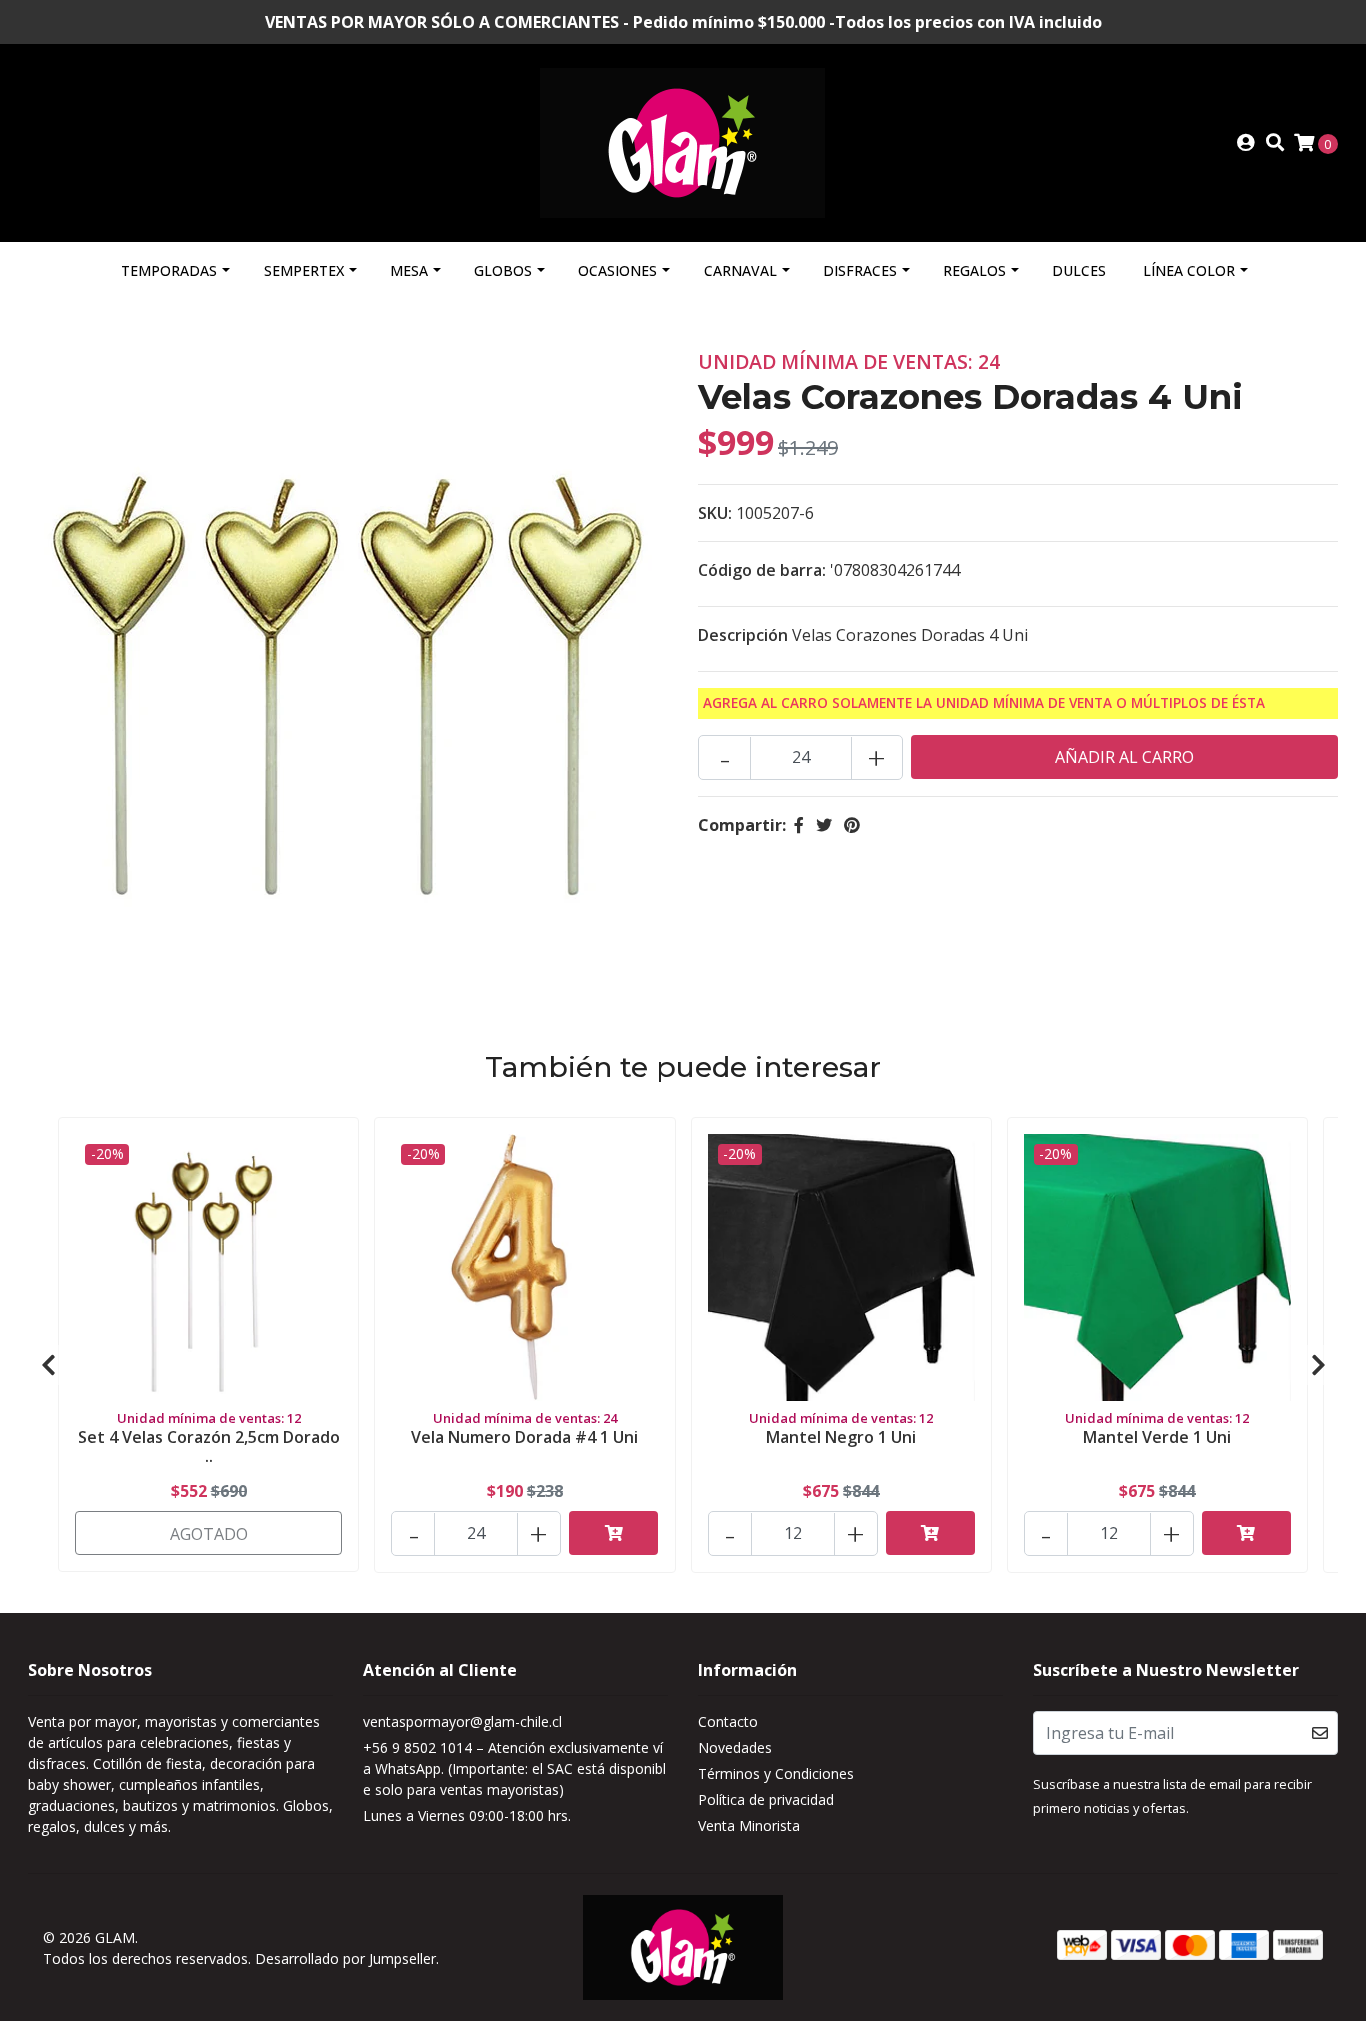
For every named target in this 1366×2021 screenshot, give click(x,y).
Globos (503, 270)
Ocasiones (617, 270)
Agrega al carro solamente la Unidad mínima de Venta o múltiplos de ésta (984, 702)
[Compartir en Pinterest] (852, 825)
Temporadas (169, 270)
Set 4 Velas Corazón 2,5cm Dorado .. (209, 1446)
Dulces (1079, 270)
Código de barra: (762, 570)
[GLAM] (682, 141)
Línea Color (1189, 270)
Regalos (974, 270)
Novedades (735, 1747)
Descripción (743, 635)
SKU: (715, 513)
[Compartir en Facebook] (799, 825)
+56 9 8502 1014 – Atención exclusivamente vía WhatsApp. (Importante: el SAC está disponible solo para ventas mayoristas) (514, 1768)
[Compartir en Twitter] (824, 825)
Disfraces (860, 270)
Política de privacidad (766, 1799)
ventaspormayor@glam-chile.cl (462, 1721)
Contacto (728, 1721)
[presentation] (48, 1365)
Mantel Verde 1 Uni (1157, 1437)
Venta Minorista (749, 1825)
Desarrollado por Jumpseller (345, 1958)
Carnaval (740, 270)
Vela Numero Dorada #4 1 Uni (524, 1437)
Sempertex (304, 270)
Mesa (409, 270)
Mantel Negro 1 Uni (841, 1437)
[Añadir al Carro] (613, 1533)
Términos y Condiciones (776, 1773)
